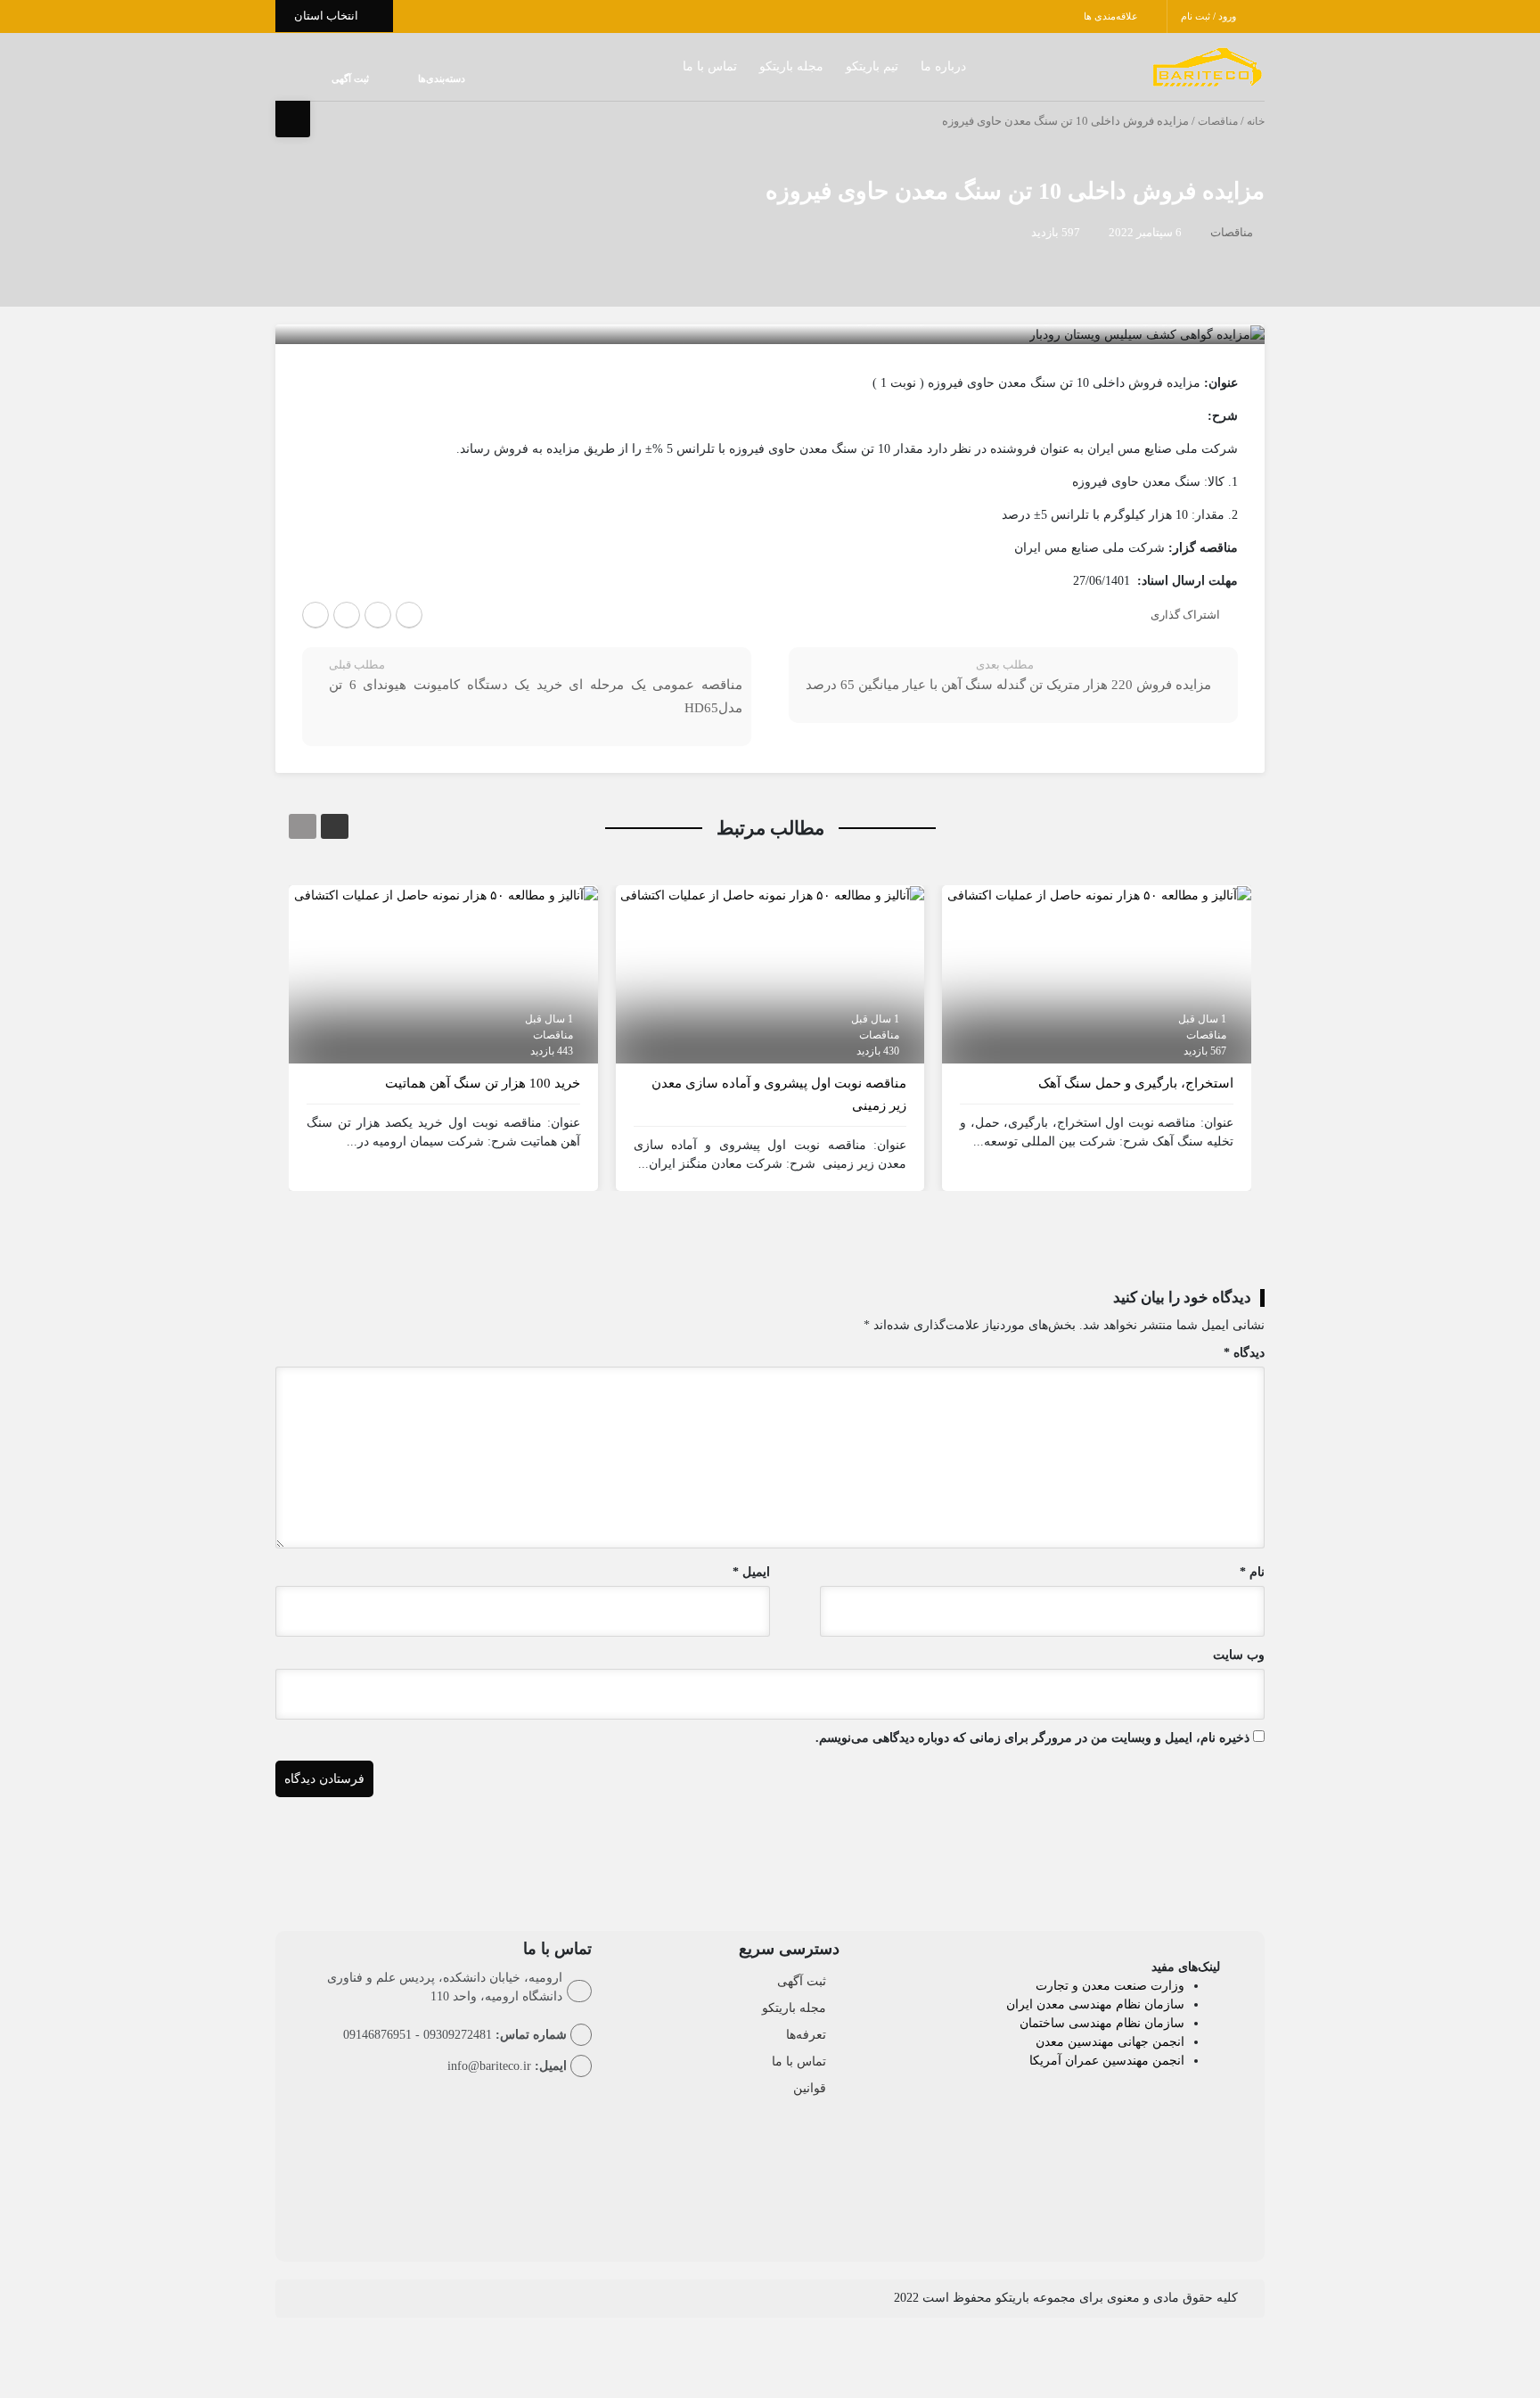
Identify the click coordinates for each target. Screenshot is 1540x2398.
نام (1252, 1572)
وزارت (1167, 1986)
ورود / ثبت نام (1210, 16)
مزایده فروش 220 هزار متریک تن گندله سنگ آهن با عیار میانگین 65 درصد (1008, 685)
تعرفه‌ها (806, 2035)
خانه (1256, 121)
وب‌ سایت (1239, 1655)
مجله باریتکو (756, 66)
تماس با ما (674, 66)
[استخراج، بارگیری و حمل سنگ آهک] (1099, 895)
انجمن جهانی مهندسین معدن (1110, 2042)
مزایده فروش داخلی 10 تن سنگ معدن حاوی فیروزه (1015, 191)
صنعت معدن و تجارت (1093, 1986)
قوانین (810, 2088)
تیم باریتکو (836, 66)
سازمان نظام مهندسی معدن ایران (1095, 2004)
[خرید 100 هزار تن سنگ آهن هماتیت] (446, 895)
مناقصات (1218, 121)
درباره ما (908, 66)
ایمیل (751, 1572)
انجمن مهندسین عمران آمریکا (1107, 2061)
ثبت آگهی (332, 78)
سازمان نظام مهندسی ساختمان (1102, 2023)
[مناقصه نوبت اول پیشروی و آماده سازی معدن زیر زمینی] (772, 895)
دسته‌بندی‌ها (388, 78)
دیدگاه (1244, 1353)
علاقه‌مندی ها (1112, 16)
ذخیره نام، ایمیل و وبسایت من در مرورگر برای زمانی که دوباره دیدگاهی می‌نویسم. (1032, 1738)
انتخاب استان (328, 16)
